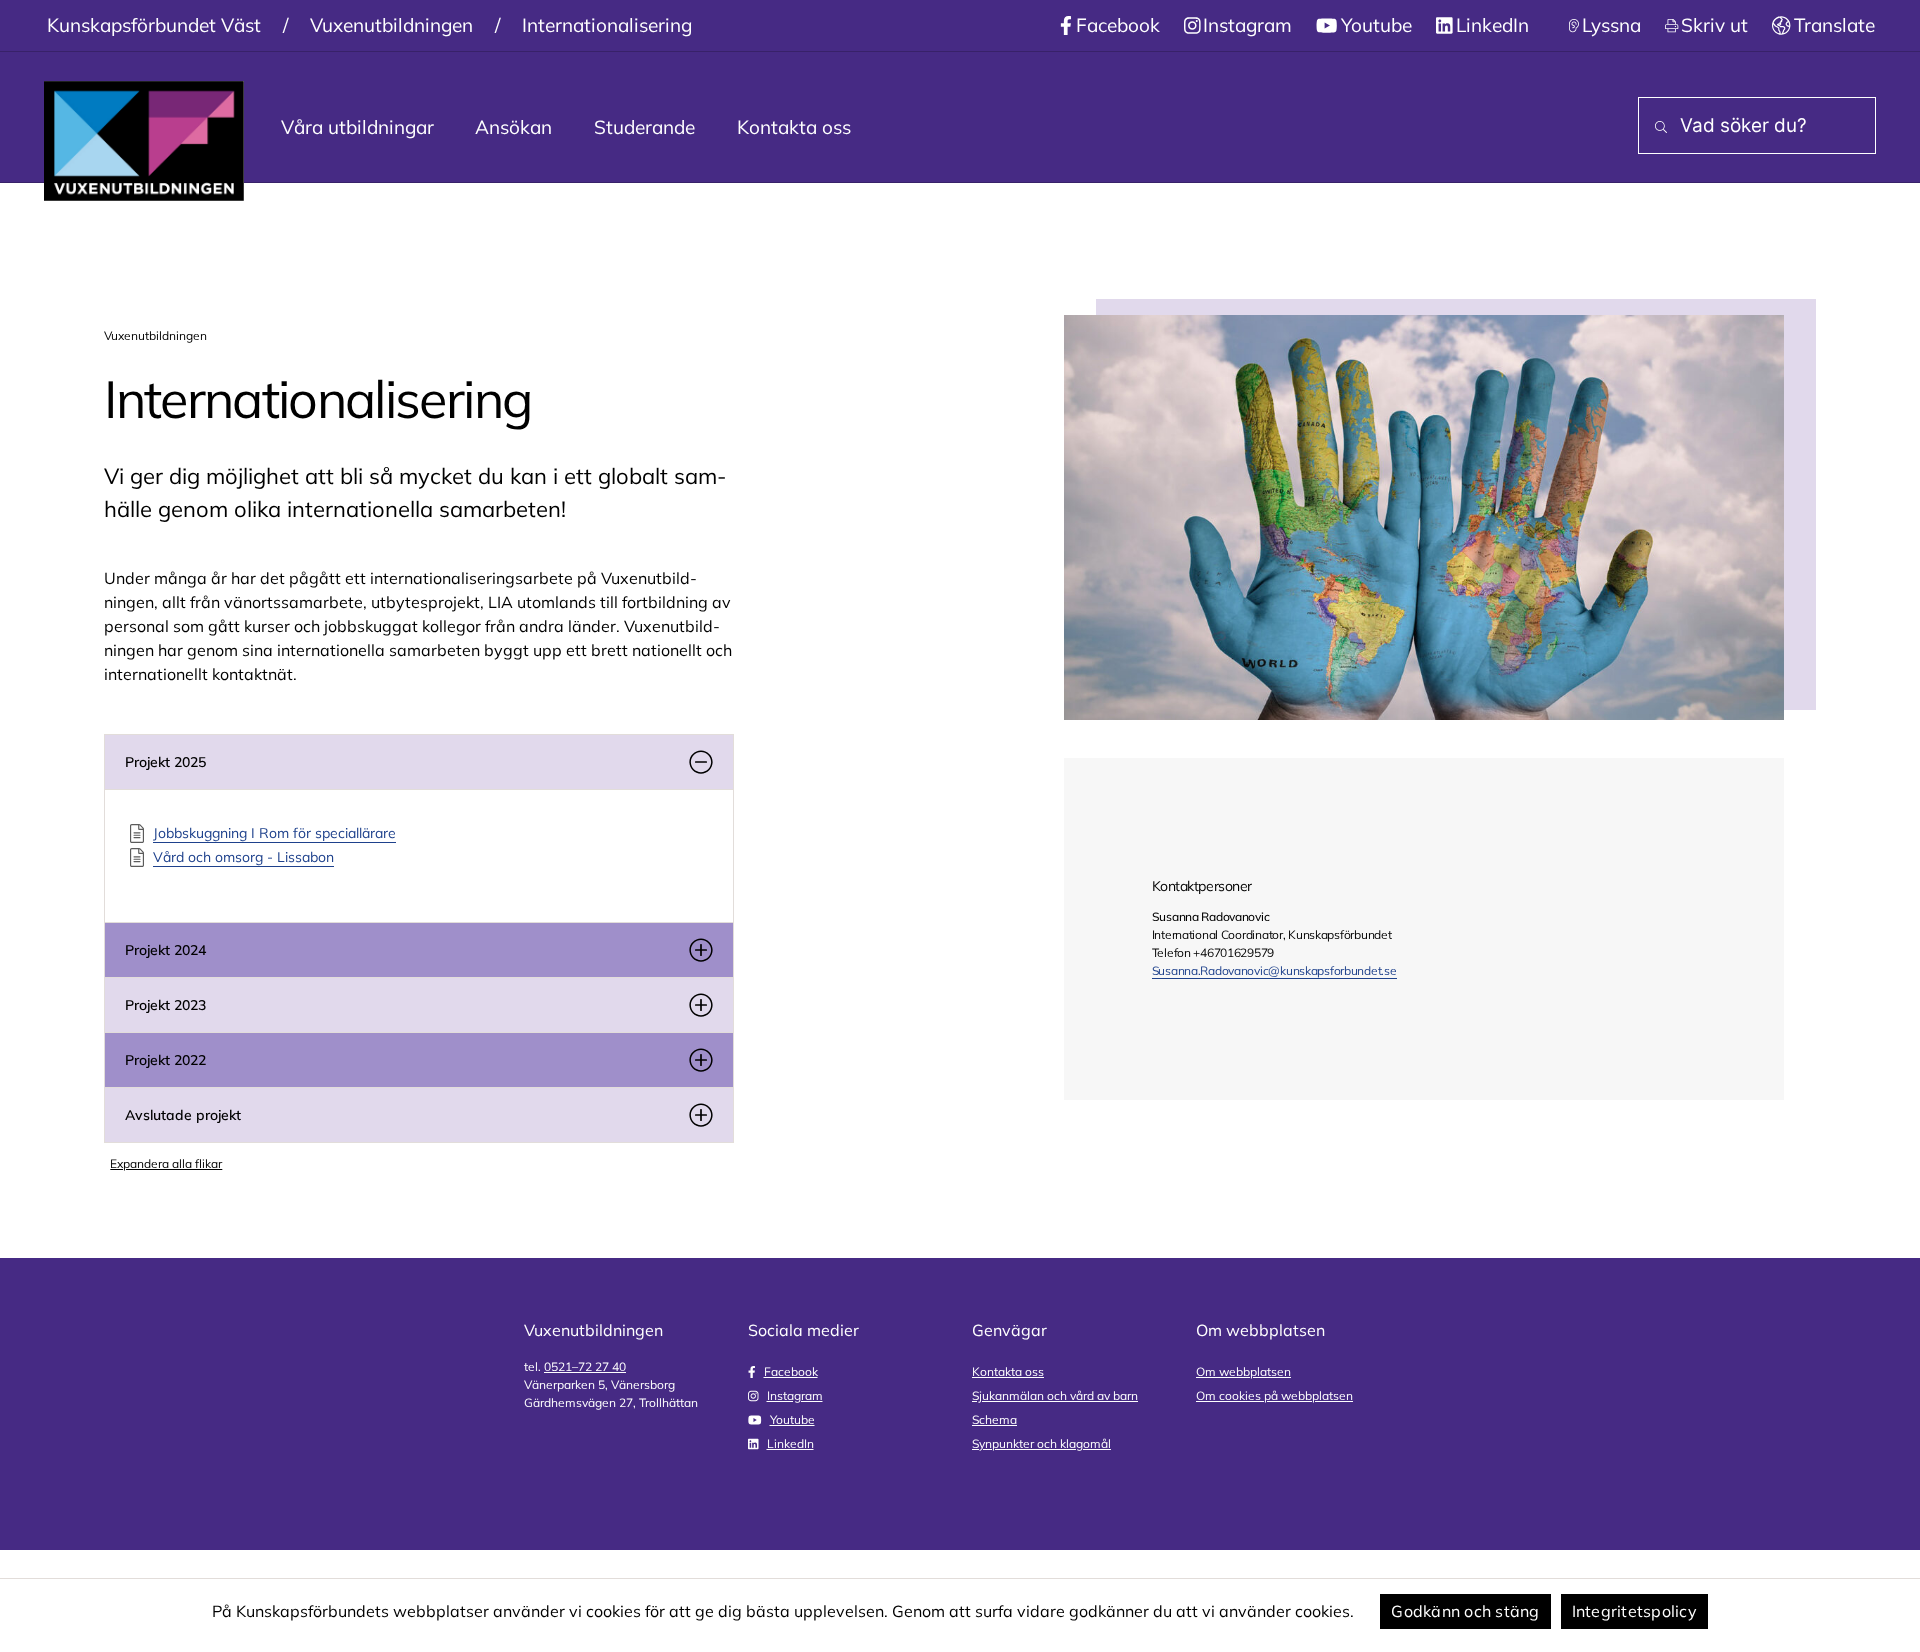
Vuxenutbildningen (391, 25)
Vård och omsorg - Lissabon (243, 857)
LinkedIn (1492, 25)
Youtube (1376, 25)
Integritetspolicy (1634, 1611)
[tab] (419, 762)
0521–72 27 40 (585, 1366)
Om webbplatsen (1243, 1371)
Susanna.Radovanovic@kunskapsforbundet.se (1274, 970)
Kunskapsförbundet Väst (154, 25)
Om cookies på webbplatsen (1274, 1395)
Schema (994, 1419)
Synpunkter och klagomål (1041, 1443)
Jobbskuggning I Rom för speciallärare (274, 833)
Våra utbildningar (357, 127)
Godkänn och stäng (1465, 1611)
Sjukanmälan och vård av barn (1055, 1395)
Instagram (1247, 25)
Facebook (1118, 25)
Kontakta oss (794, 127)
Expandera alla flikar (166, 1163)
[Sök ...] (1657, 127)
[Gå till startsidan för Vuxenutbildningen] (144, 141)
